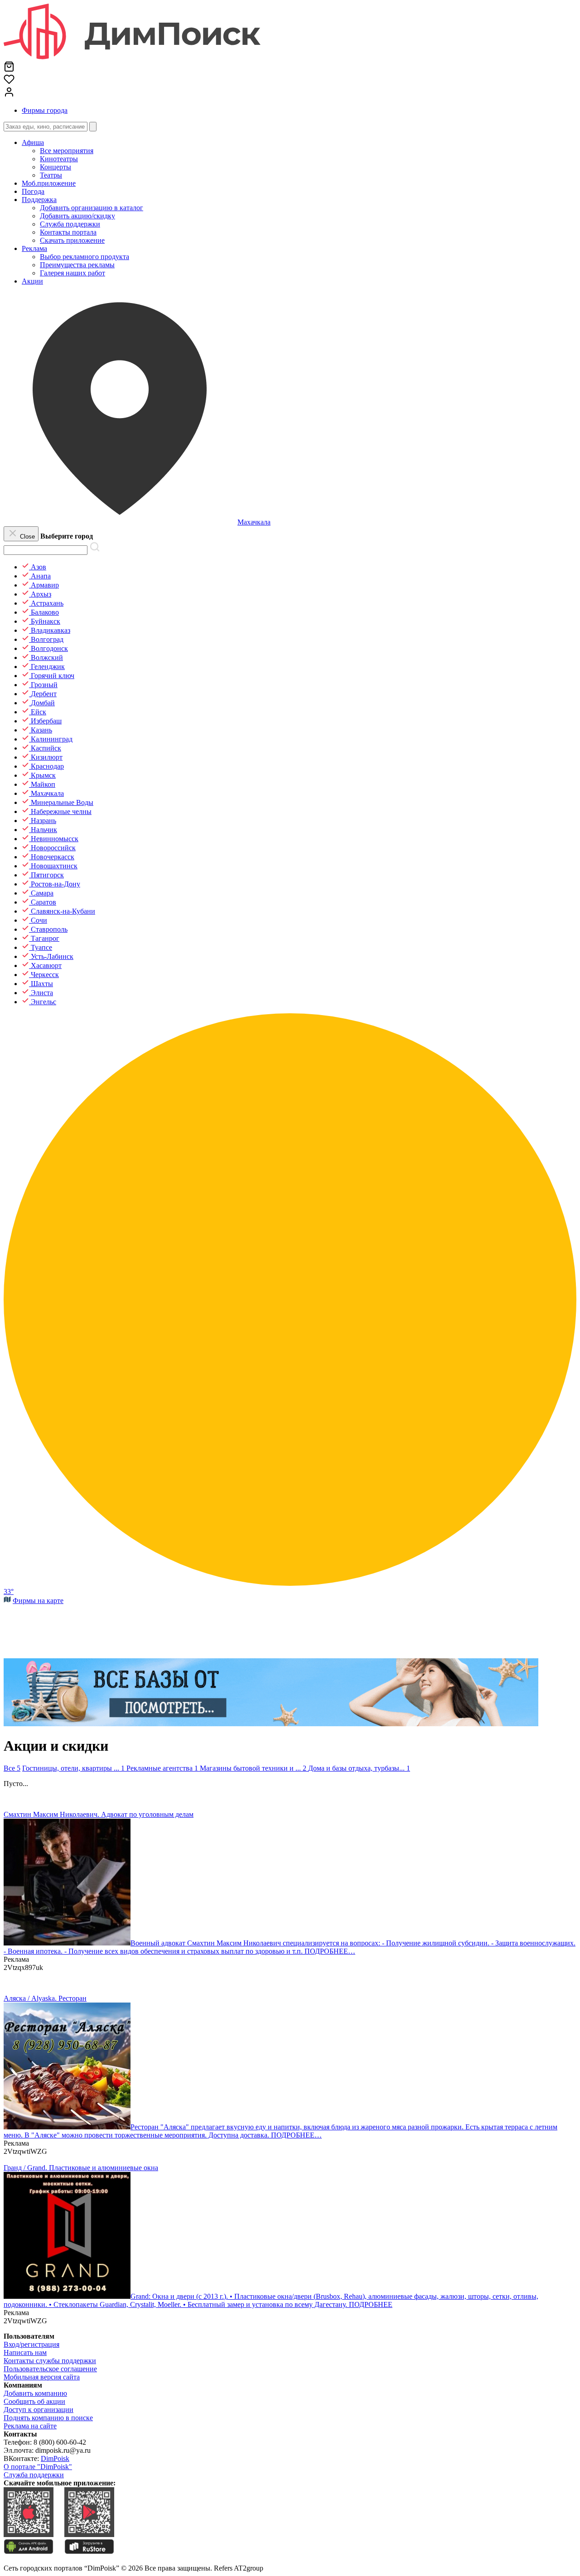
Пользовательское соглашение (50, 2369)
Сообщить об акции (34, 2401)
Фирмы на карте (38, 1601)
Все (12, 1768)
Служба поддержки (34, 2475)
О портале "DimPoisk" (38, 2467)
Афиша (33, 142)
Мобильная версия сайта (42, 2377)
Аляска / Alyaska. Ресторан (45, 1998)
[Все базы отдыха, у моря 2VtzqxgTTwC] (271, 1724)
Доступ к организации (39, 2410)
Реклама (34, 248)
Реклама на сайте (30, 2426)
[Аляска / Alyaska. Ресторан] (67, 2127)
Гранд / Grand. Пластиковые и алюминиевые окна (81, 2168)
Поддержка (39, 200)
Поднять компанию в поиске (48, 2418)
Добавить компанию (35, 2393)
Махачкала (254, 522)
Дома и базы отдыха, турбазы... (359, 1768)
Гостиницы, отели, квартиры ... (73, 1768)
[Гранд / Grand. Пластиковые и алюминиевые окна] (67, 2296)
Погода (33, 191)
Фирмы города (45, 110)
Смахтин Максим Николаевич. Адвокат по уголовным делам (99, 1814)
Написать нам (25, 2352)
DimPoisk (55, 2458)
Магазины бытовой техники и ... (253, 1768)
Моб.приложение (49, 183)
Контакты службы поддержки (50, 2361)
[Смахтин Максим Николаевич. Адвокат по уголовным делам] (67, 1943)
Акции (32, 281)
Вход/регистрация (31, 2344)
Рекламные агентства (162, 1768)
